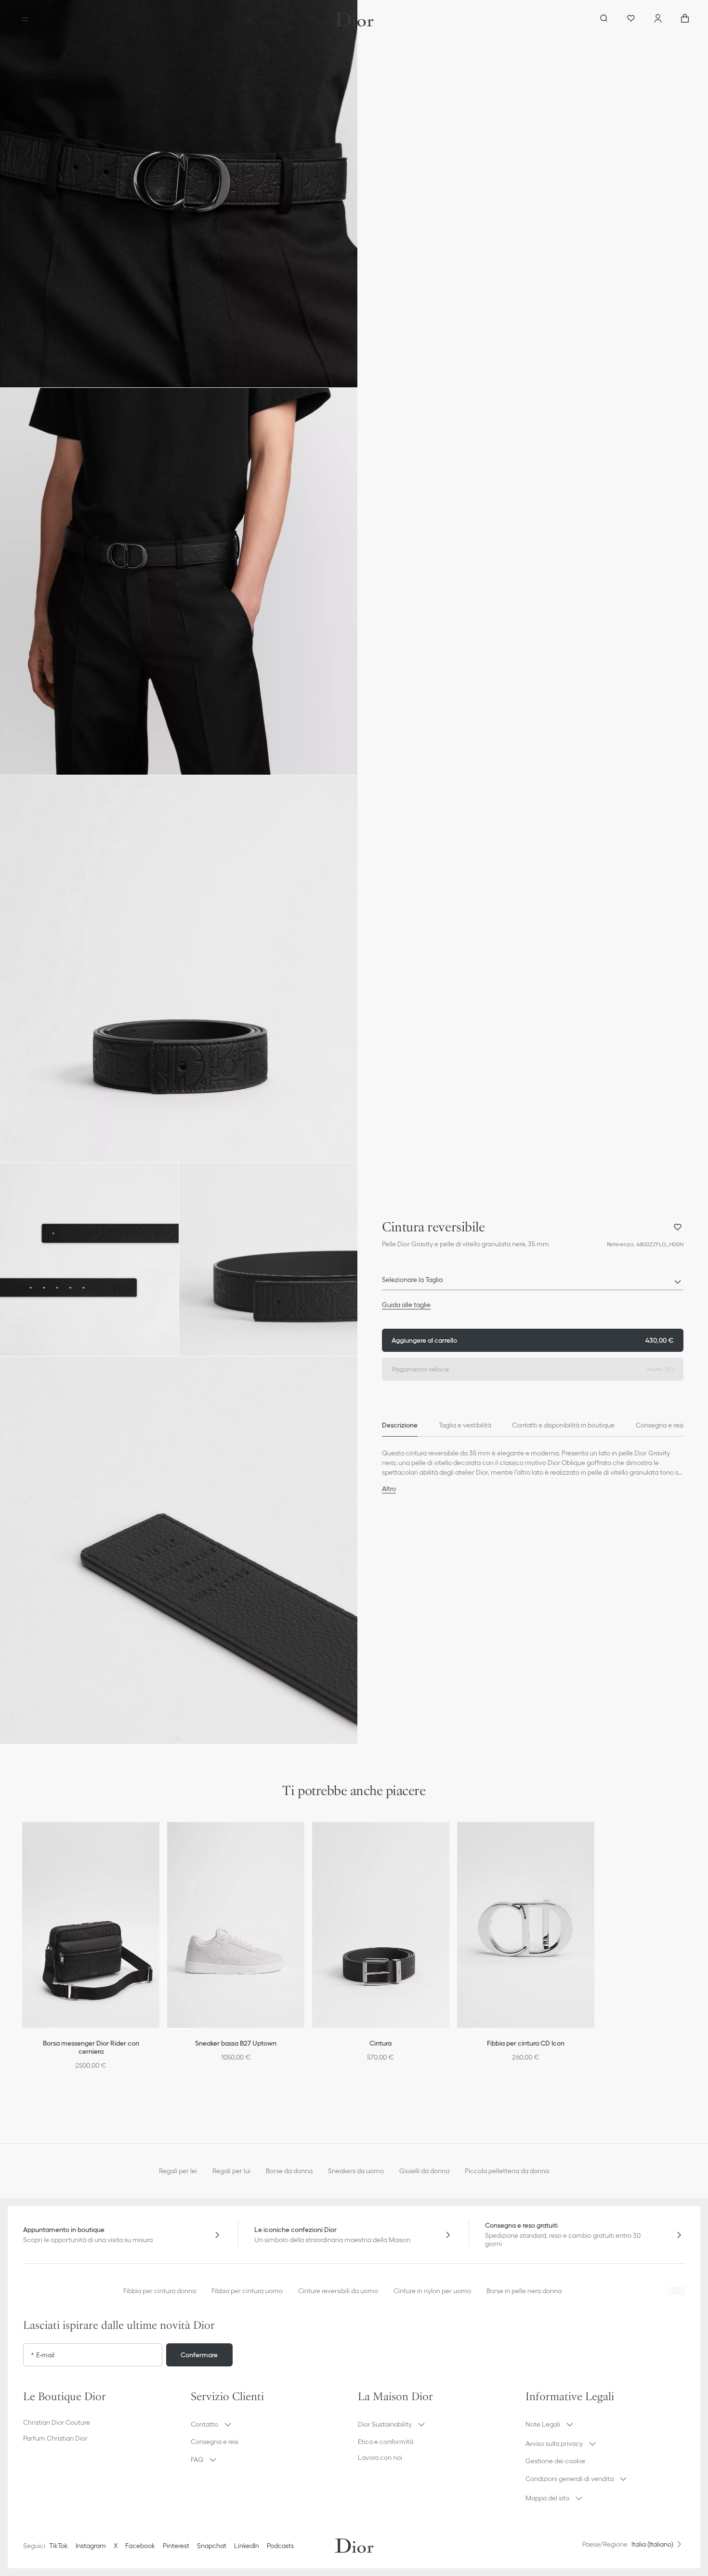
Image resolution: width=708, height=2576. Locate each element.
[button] (179, 194)
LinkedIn (247, 2546)
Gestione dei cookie (555, 2461)
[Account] (658, 19)
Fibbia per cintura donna (160, 2291)
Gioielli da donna (424, 2171)
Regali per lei (178, 2171)
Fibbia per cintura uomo (247, 2291)
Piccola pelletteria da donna (507, 2171)
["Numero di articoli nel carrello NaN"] (685, 19)
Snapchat (212, 2546)
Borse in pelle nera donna (524, 2291)
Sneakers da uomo (356, 2171)
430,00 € (533, 1340)
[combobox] (533, 1282)
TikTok (59, 2546)
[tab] (400, 1425)
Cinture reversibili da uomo (338, 2291)
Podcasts (280, 2546)
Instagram (91, 2546)
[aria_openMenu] (25, 19)
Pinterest (176, 2546)
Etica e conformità (386, 2442)
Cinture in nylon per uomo (432, 2291)
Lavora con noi (380, 2457)
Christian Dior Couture (57, 2422)
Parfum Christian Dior (55, 2438)
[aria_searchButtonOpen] (604, 19)
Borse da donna (289, 2171)
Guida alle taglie (406, 1305)
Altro (389, 1489)
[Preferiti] (631, 19)
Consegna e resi (215, 2442)
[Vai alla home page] (354, 19)
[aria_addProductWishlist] (678, 1227)
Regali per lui (231, 2171)
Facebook (140, 2546)
